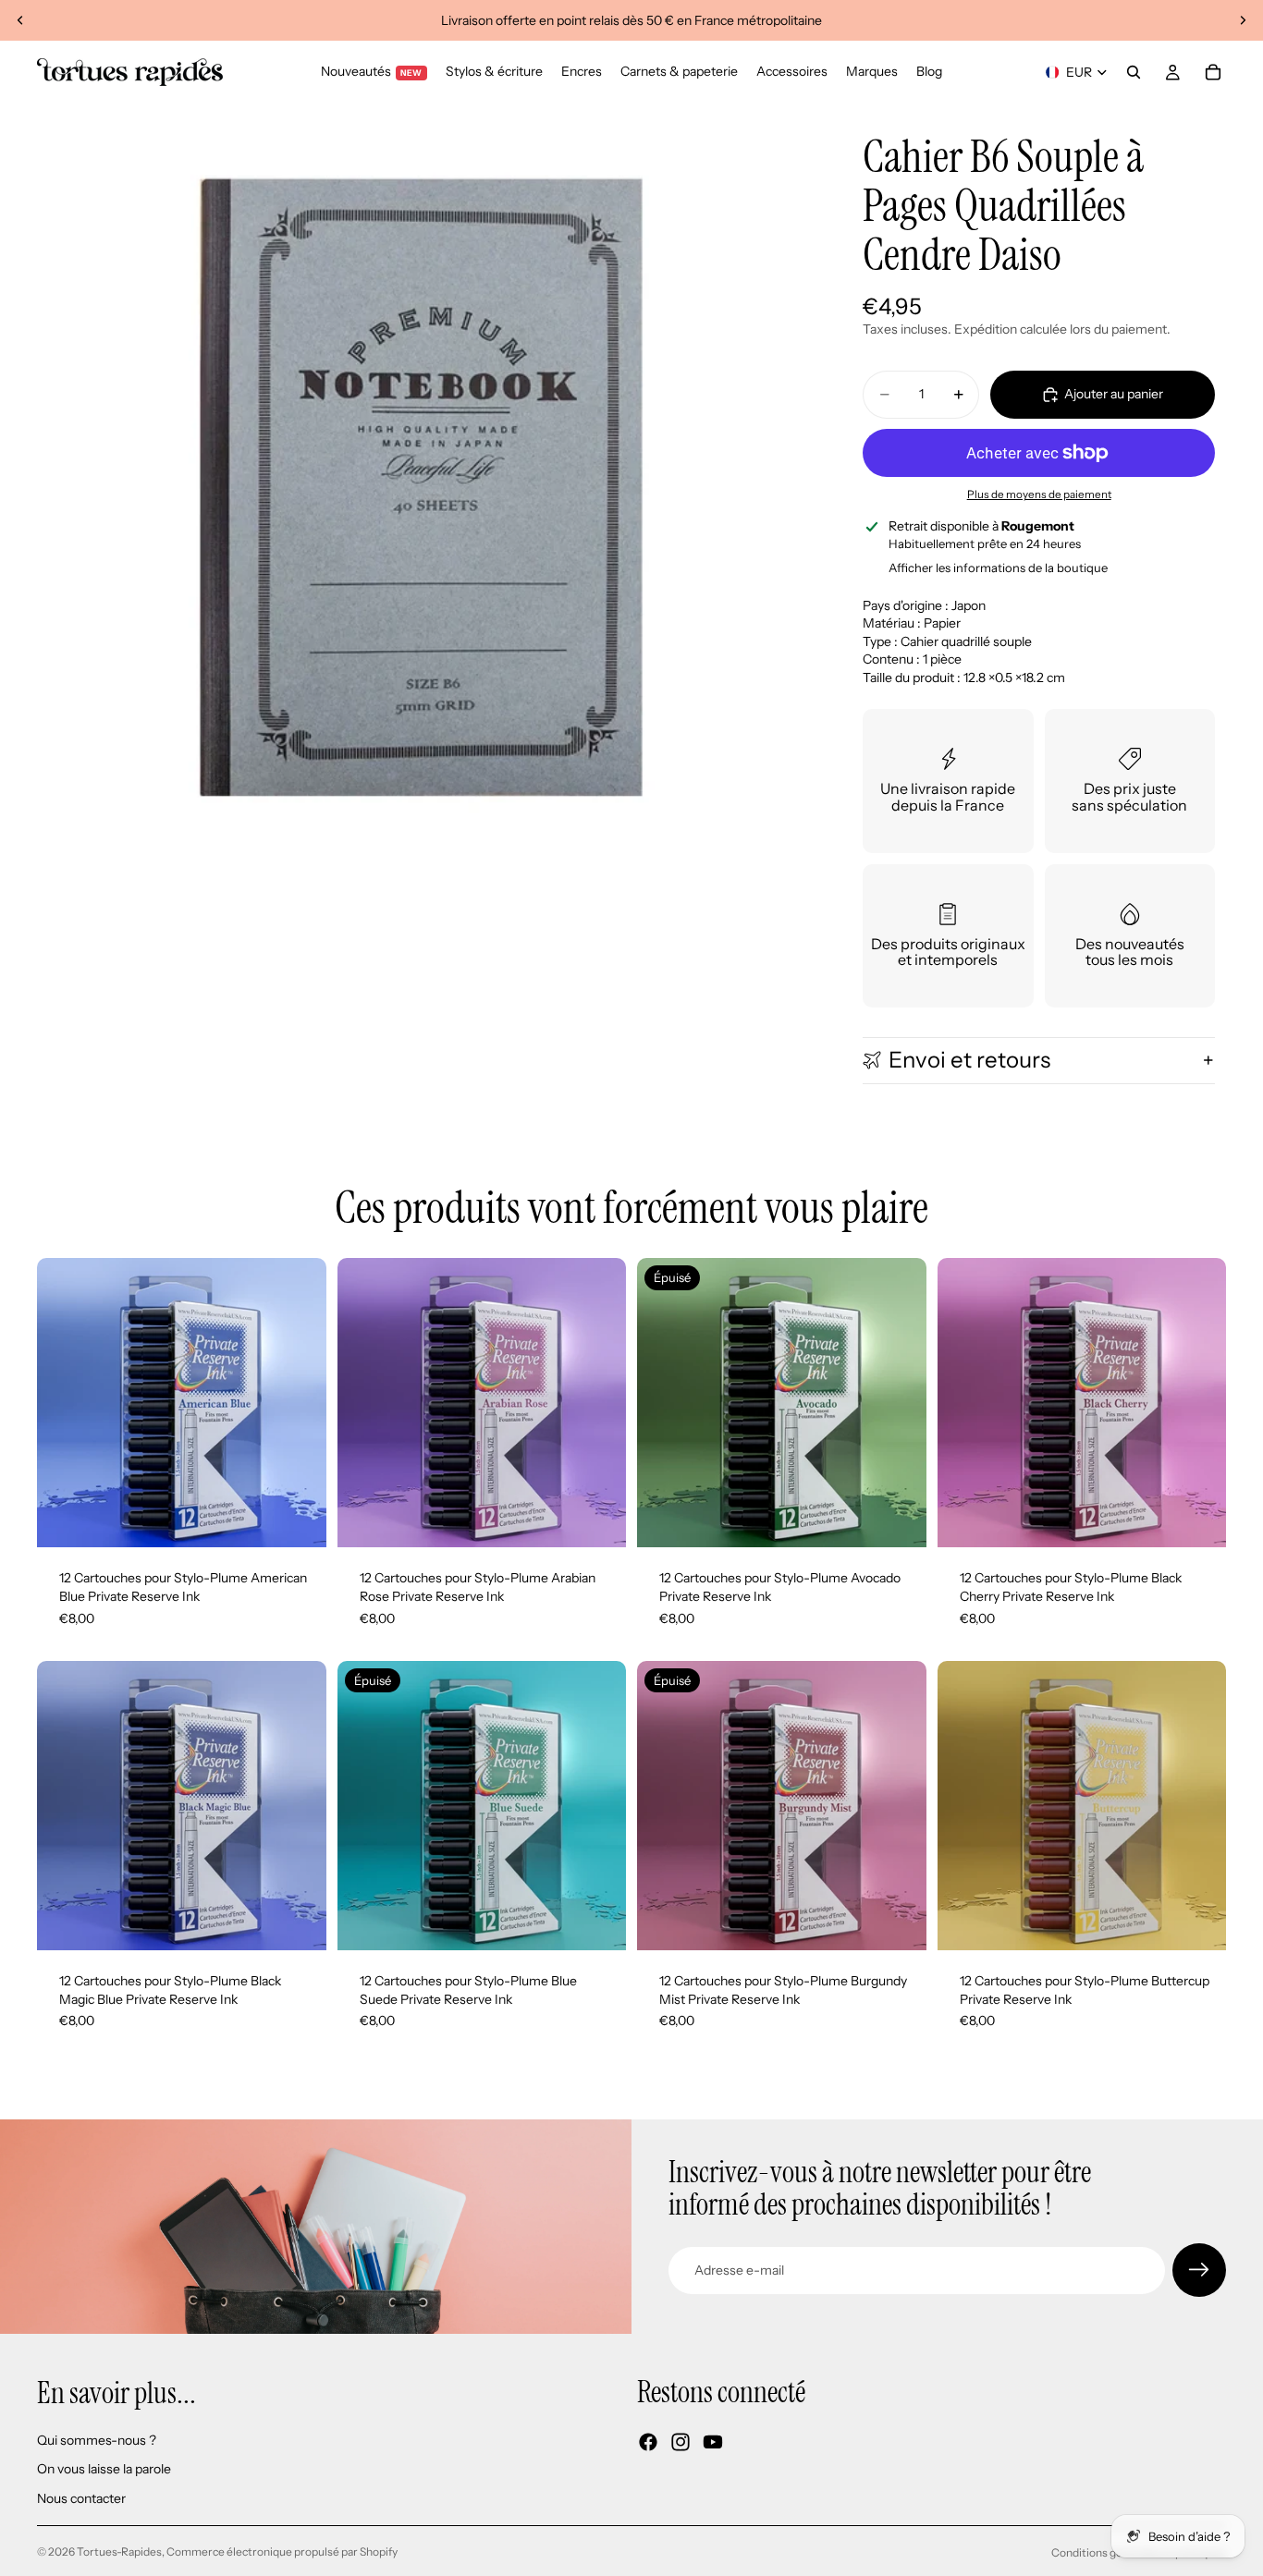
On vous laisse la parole (104, 2470)
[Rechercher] (1134, 72)
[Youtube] (713, 2443)
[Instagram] (681, 2443)
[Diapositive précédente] (20, 20)
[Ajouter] (298, 1520)
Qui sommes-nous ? (97, 2440)
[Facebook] (648, 2443)
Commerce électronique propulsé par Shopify (282, 2552)
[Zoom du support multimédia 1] (423, 489)
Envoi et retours (969, 1060)
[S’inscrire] (1199, 2270)
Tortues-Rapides (119, 2552)
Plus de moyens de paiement (1039, 494)
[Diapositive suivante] (1243, 20)
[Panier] (1213, 72)
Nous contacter (81, 2498)
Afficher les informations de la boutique (998, 568)
